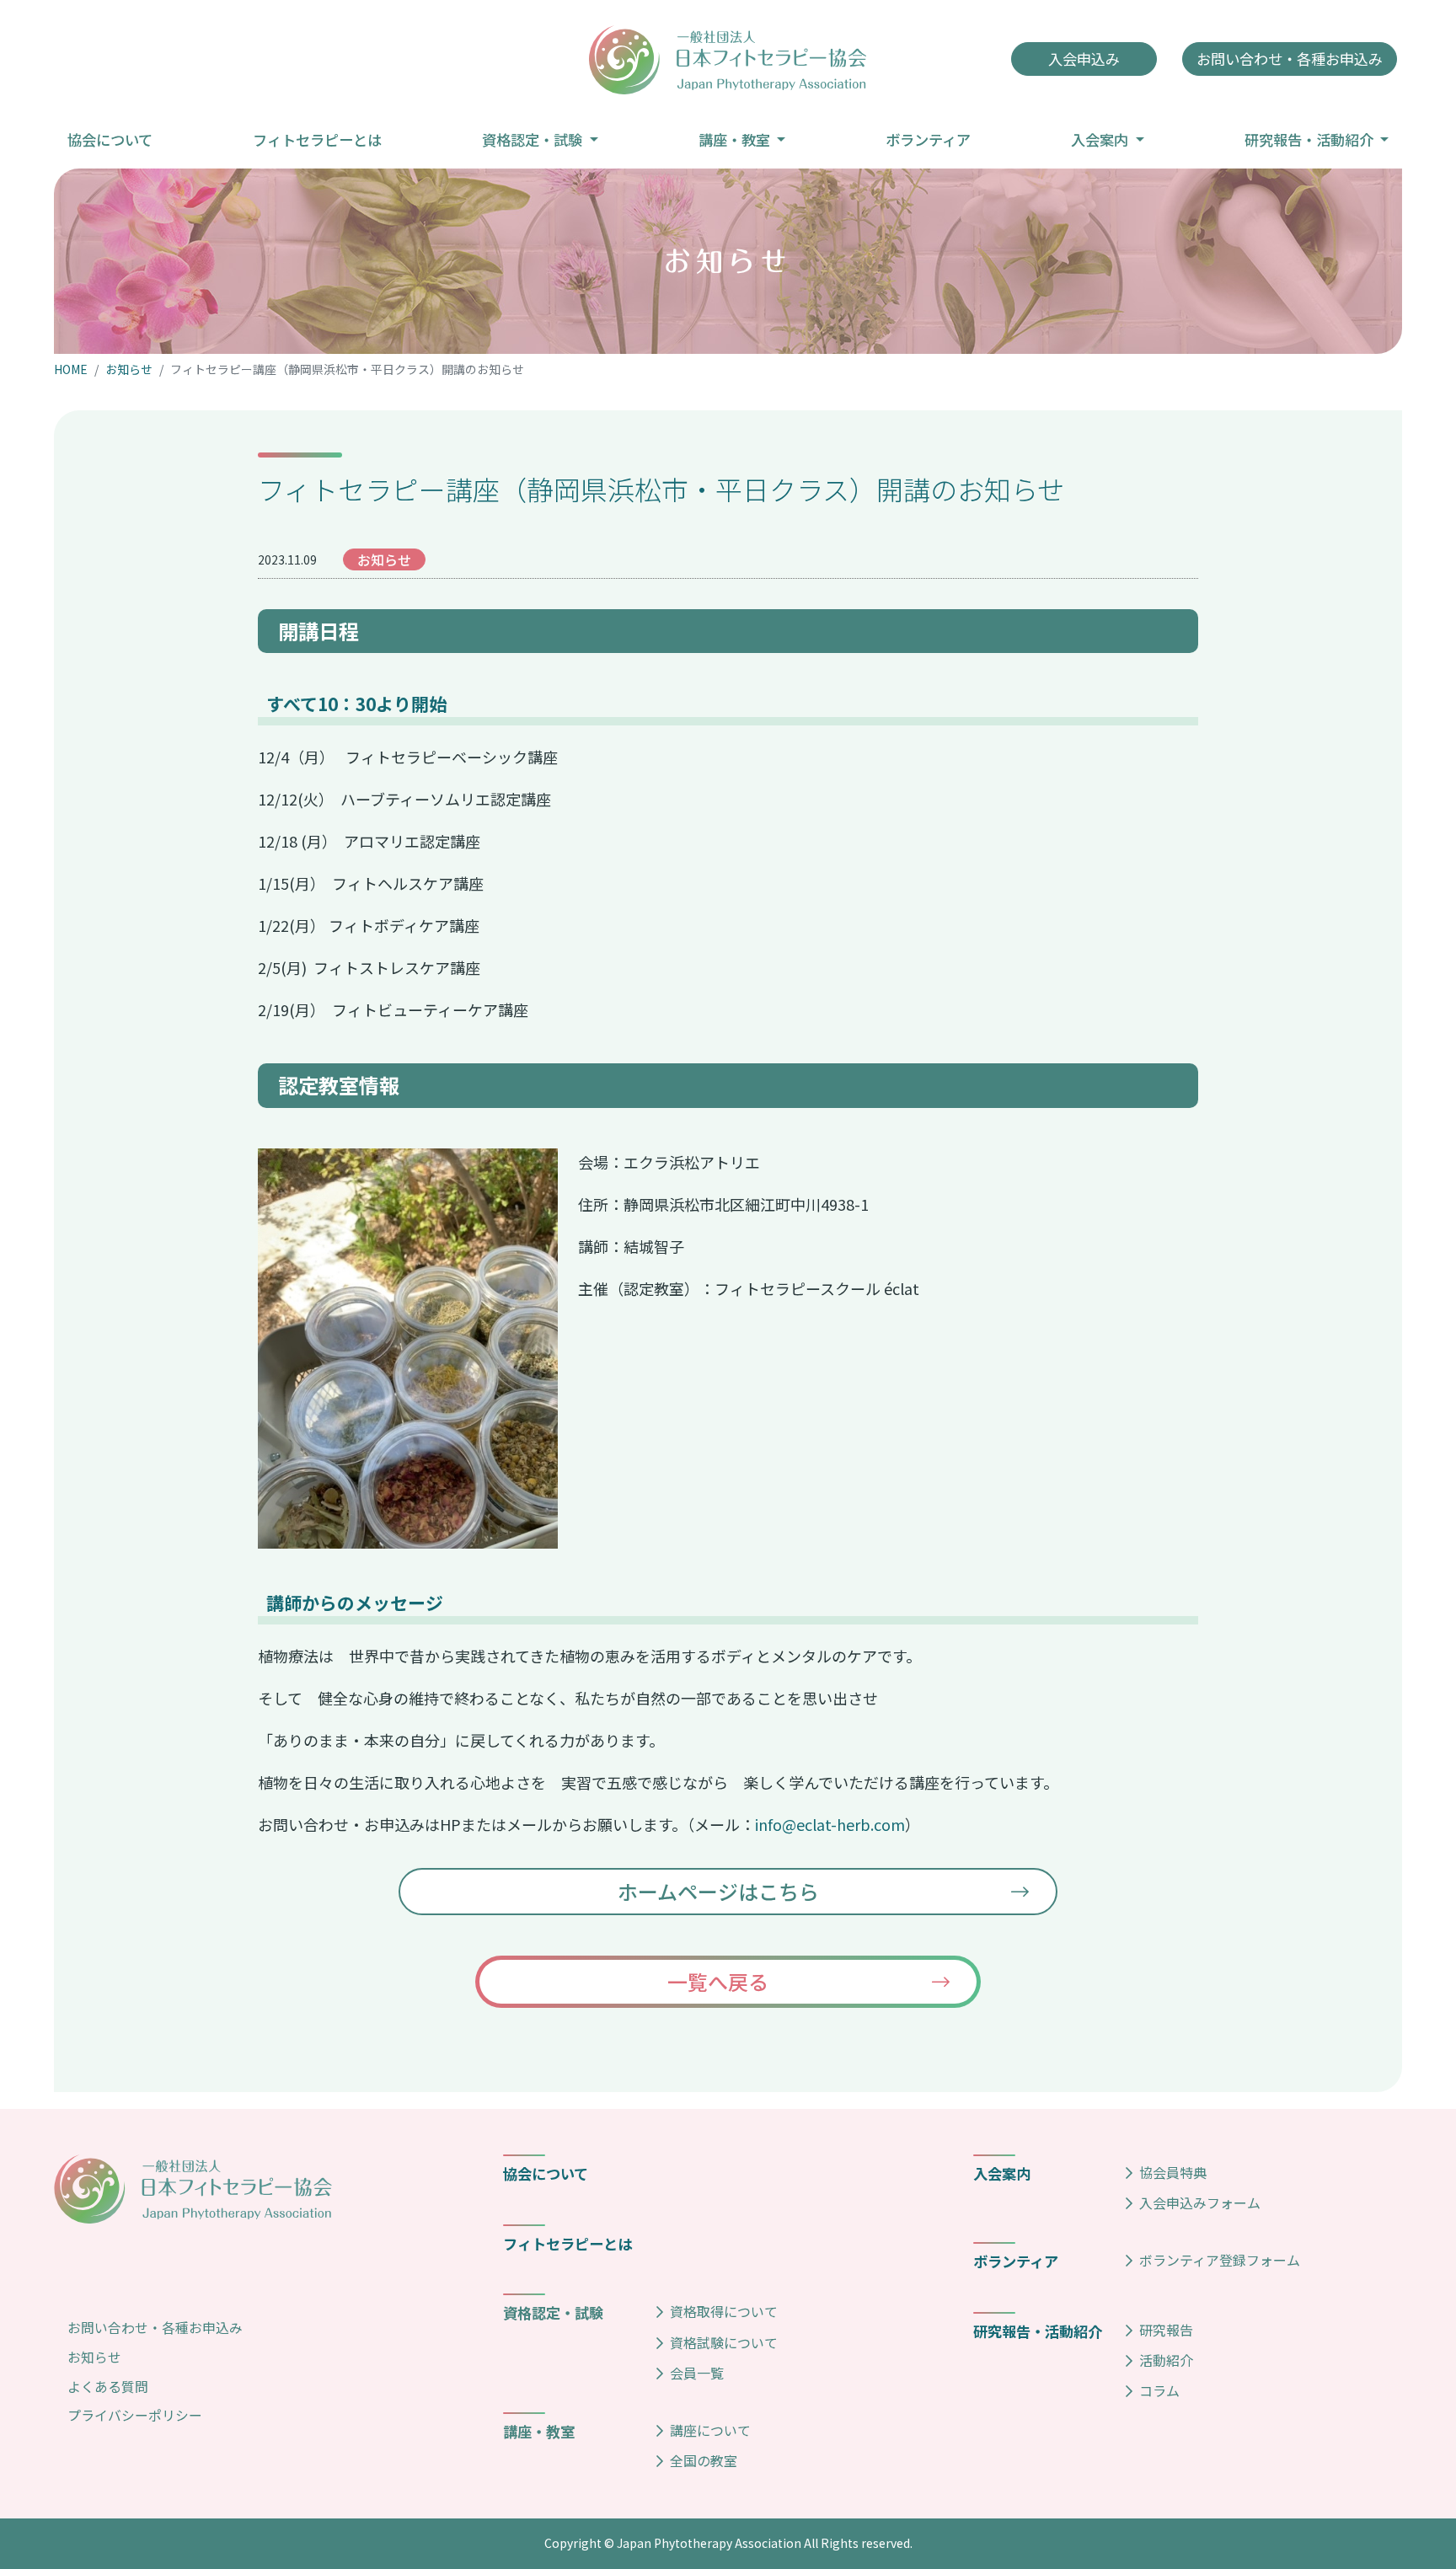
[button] (540, 139)
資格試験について (724, 2342)
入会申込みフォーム (1200, 2202)
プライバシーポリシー (135, 2415)
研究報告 (1166, 2330)
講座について (710, 2430)
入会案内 (1002, 2173)
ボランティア (1016, 2261)
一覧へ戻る (718, 1981)
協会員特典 (1173, 2172)
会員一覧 (697, 2373)
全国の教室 (704, 2460)
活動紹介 (1166, 2360)
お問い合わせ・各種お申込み (155, 2328)
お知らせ (129, 369)
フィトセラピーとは (567, 2243)
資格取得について (724, 2311)
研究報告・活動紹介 (1038, 2331)
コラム (1159, 2390)
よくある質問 (108, 2387)
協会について (546, 2173)
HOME (71, 369)
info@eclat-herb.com (830, 1824)
